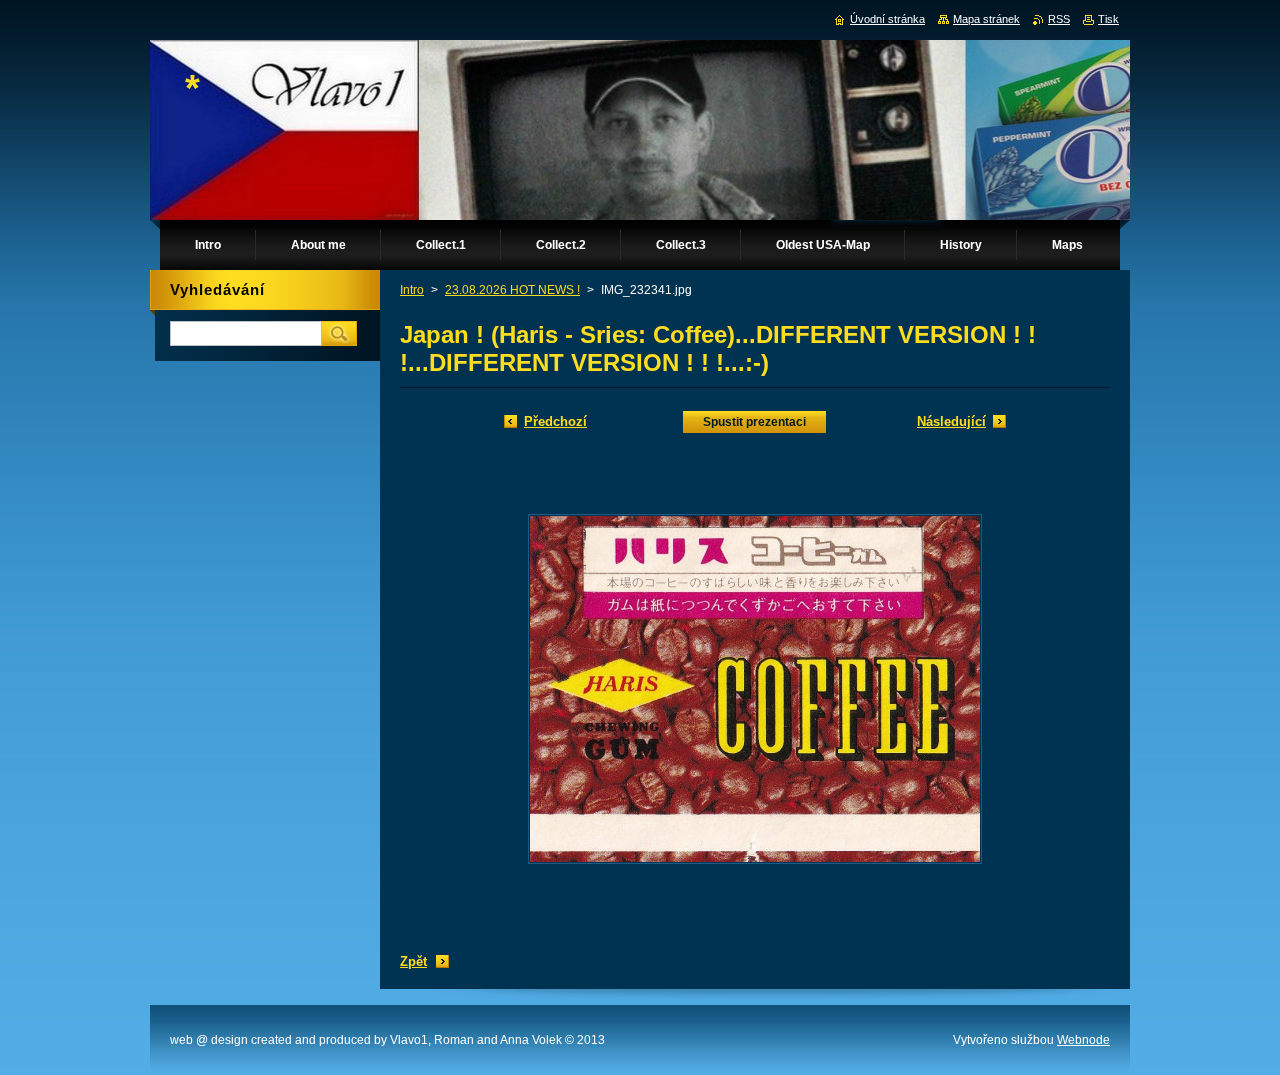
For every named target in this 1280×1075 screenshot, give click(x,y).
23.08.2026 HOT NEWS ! (512, 290)
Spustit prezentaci (754, 422)
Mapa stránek (986, 19)
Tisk (1108, 19)
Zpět (413, 961)
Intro (412, 290)
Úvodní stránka (887, 19)
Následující (951, 421)
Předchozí (555, 421)
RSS (1059, 19)
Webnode (1083, 1040)
